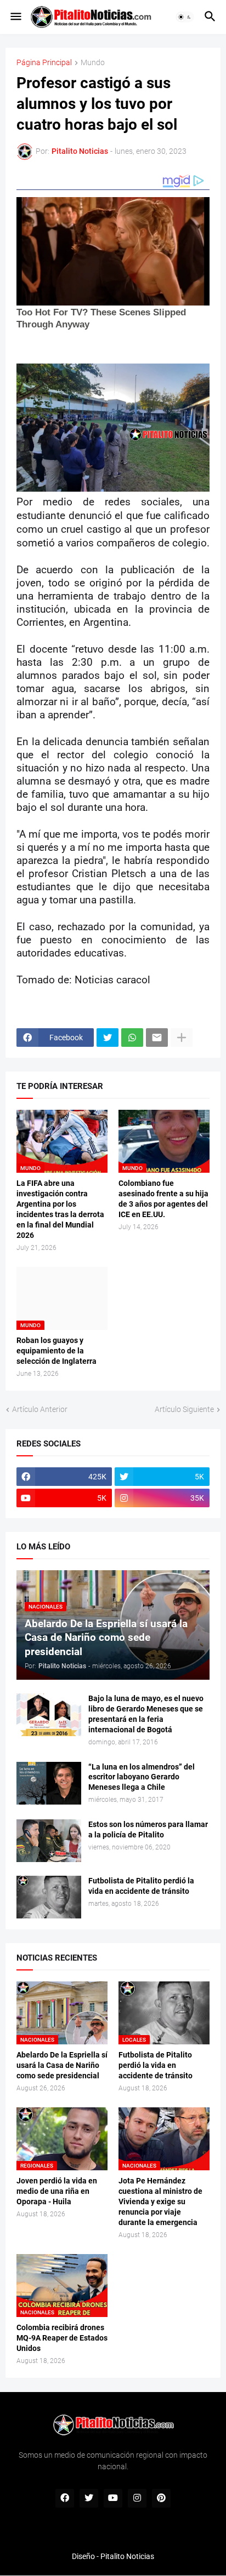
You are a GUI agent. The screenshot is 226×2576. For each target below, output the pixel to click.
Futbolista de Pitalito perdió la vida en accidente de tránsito (141, 1886)
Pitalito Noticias (127, 2556)
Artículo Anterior (40, 1409)
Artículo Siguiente (184, 1409)
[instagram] (137, 2498)
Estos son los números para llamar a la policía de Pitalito (148, 1829)
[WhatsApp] (132, 1038)
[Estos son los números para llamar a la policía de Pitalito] (49, 1841)
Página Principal (44, 63)
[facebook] (65, 2498)
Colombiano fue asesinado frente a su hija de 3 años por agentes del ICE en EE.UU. (163, 1199)
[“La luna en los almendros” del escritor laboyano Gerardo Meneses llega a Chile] (49, 1783)
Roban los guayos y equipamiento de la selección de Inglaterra (56, 1351)
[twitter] (89, 2498)
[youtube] (113, 2498)
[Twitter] (108, 1038)
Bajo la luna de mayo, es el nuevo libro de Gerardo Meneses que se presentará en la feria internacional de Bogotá (146, 1714)
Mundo (93, 63)
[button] (15, 17)
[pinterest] (161, 2498)
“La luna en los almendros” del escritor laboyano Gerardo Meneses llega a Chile (142, 1777)
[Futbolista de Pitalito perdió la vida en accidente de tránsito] (49, 1897)
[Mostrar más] (182, 1038)
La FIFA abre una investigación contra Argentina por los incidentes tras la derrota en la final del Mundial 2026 (60, 1209)
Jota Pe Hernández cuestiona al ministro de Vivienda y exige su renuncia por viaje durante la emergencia (160, 2202)
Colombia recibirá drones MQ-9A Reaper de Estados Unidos (62, 2338)
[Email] (157, 1038)
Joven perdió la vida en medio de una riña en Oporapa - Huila (57, 2191)
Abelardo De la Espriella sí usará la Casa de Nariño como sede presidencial (62, 2065)
